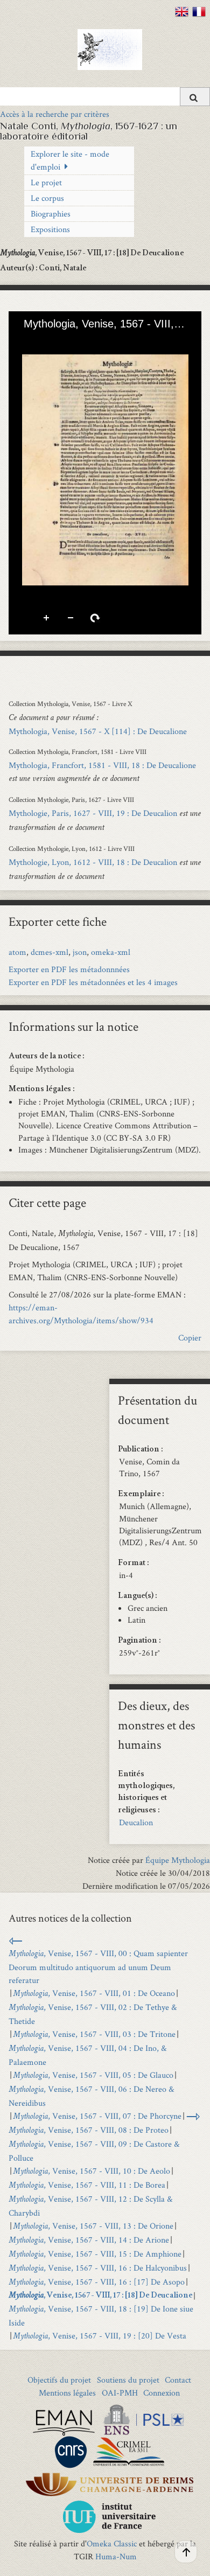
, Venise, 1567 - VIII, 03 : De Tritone (94, 2034)
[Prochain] (185, 470)
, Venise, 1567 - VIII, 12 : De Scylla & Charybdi (90, 2206)
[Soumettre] (195, 97)
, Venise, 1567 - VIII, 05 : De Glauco (93, 2075)
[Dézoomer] (45, 341)
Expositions (50, 229)
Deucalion (136, 1822)
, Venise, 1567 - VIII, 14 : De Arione (89, 2240)
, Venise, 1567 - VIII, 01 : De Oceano (94, 1993)
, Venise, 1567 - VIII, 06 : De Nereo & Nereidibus (91, 2096)
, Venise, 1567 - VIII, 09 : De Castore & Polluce (94, 2151)
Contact (178, 2380)
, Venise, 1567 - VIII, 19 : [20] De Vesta (100, 2336)
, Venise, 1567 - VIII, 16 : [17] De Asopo (97, 2282)
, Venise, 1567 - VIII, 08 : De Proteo (89, 2130)
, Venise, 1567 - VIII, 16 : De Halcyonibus (98, 2268)
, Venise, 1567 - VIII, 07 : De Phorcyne (97, 2116)
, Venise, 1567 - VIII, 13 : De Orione (93, 2226)
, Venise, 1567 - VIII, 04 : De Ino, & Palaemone (87, 2055)
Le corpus (47, 198)
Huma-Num (116, 2556)
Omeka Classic (112, 2543)
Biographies (51, 214)
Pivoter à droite (95, 618)
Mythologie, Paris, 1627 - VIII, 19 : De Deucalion (93, 813)
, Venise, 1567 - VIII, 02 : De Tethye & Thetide (93, 2014)
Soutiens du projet (128, 2380)
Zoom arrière (71, 618)
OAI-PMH (120, 2393)
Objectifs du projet (59, 2380)
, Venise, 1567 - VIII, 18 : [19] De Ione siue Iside (101, 2316)
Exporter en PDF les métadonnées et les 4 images (93, 982)
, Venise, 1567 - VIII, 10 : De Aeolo (92, 2171)
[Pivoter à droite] (63, 341)
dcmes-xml (50, 952)
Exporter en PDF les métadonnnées (69, 969)
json (80, 952)
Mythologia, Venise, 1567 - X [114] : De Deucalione (98, 731)
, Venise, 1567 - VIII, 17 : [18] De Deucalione (100, 2296)
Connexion (162, 2393)
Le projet (46, 182)
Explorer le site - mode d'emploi (70, 160)
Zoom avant (47, 618)
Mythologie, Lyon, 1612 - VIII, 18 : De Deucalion (93, 862)
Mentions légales (67, 2393)
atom (17, 952)
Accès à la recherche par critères (55, 114)
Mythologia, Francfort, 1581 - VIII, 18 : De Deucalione (102, 765)
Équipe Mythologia (178, 1860)
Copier (190, 1338)
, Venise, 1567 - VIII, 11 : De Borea (87, 2185)
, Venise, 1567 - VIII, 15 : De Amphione (95, 2254)
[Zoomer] (26, 341)
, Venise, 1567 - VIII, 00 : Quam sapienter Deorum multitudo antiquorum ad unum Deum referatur (98, 1967)
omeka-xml (111, 952)
